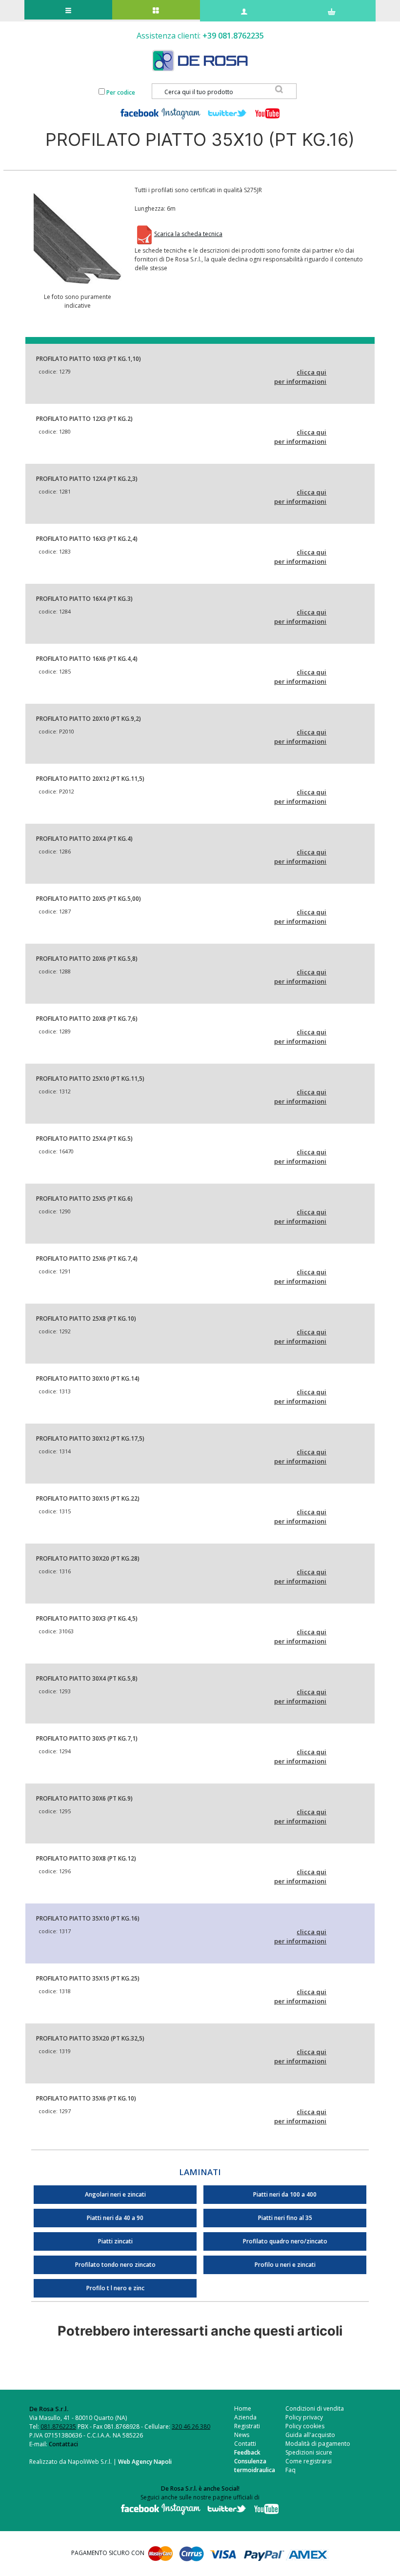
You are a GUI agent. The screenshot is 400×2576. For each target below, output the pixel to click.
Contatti (245, 2444)
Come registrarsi (309, 2461)
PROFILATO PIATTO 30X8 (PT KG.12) (86, 1858)
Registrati (247, 2426)
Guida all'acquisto (310, 2435)
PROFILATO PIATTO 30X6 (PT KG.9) (84, 1798)
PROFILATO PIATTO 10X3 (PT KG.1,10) (89, 359)
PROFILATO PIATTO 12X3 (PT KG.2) (84, 419)
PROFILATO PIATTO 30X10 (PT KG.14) (88, 1378)
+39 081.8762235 (233, 36)
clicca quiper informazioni (300, 377)
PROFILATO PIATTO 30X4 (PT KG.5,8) (87, 1678)
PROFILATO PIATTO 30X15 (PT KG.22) (88, 1498)
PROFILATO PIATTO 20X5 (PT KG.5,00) (89, 899)
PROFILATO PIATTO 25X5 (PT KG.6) (84, 1199)
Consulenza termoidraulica (255, 2466)
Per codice (121, 92)
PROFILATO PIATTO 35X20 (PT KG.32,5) (90, 2038)
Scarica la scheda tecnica (188, 234)
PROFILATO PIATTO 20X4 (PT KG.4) (84, 839)
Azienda (245, 2417)
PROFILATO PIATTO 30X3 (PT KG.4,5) (87, 1618)
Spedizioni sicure (309, 2452)
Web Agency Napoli (145, 2462)
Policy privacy (304, 2417)
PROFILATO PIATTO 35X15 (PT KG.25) (88, 1978)
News (242, 2435)
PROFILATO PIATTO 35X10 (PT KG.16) (88, 1918)
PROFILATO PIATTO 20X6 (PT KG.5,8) (87, 959)
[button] (78, 238)
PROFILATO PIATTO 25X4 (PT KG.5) (84, 1139)
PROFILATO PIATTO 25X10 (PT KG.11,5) (90, 1079)
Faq (290, 2470)
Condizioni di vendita (315, 2408)
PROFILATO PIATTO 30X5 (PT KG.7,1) (87, 1738)
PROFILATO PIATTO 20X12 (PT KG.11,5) (90, 779)
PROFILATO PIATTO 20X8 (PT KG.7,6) (87, 1019)
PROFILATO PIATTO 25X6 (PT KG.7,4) (87, 1258)
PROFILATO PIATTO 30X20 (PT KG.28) (88, 1558)
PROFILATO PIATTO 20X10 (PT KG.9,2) (89, 719)
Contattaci (63, 2444)
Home (243, 2408)
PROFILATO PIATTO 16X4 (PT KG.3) (84, 599)
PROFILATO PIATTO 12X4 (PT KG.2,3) (87, 479)
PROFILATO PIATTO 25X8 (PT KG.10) (86, 1318)
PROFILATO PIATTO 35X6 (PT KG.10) (86, 2098)
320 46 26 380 (191, 2427)
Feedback (247, 2452)
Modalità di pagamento (318, 2444)
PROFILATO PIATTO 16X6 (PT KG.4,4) (87, 659)
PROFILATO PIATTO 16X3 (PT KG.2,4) (87, 539)
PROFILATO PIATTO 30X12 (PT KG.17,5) (90, 1438)
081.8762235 (58, 2427)
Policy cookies (305, 2426)
